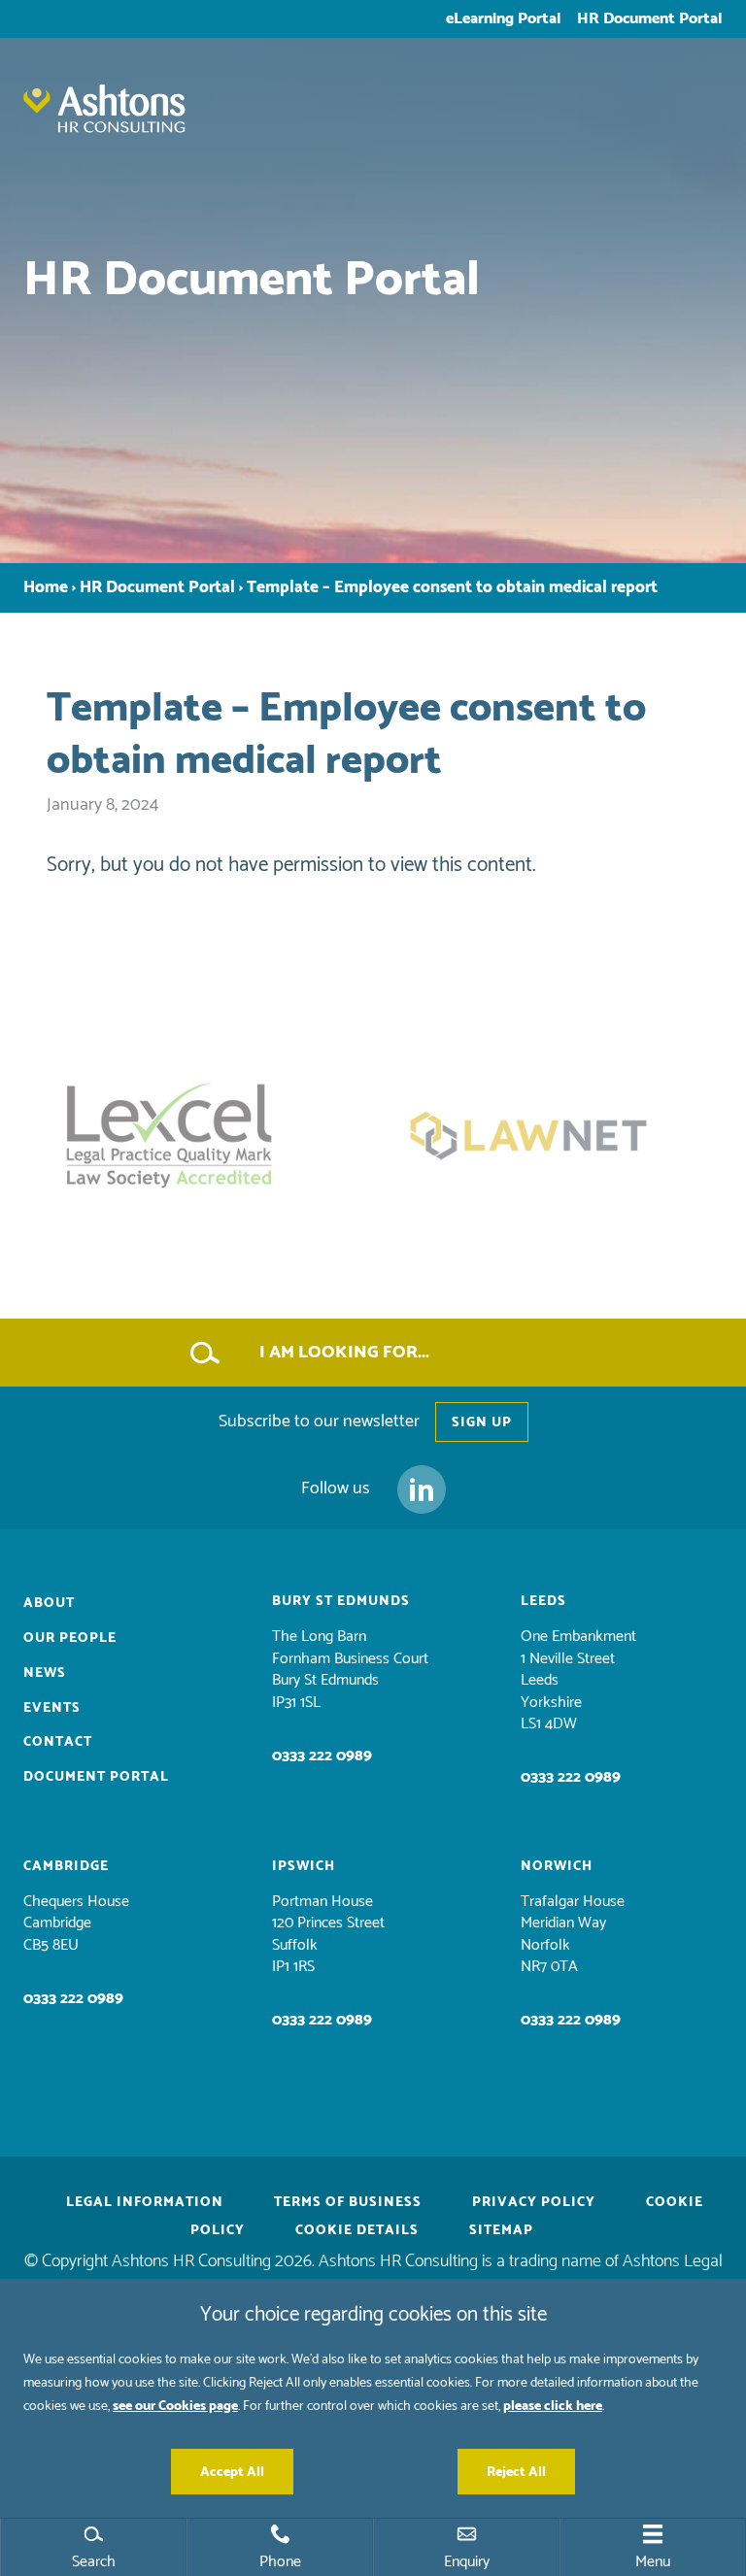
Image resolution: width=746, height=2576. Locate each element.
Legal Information (145, 2202)
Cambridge (66, 1866)
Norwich (557, 1866)
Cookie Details (357, 2230)
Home (46, 588)
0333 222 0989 (322, 1756)
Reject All (516, 2472)
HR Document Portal (650, 18)
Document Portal (96, 1776)
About (49, 1603)
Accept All (232, 2472)
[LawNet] (553, 1136)
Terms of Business (348, 2202)
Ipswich (304, 1866)
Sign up (482, 1422)
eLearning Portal (504, 18)
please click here (553, 2406)
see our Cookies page (175, 2406)
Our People (70, 1638)
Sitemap (501, 2230)
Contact (58, 1741)
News (45, 1673)
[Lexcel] (193, 1136)
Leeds (543, 1601)
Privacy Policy (534, 2202)
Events (52, 1707)
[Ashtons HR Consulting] (373, 123)
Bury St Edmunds (341, 1601)
